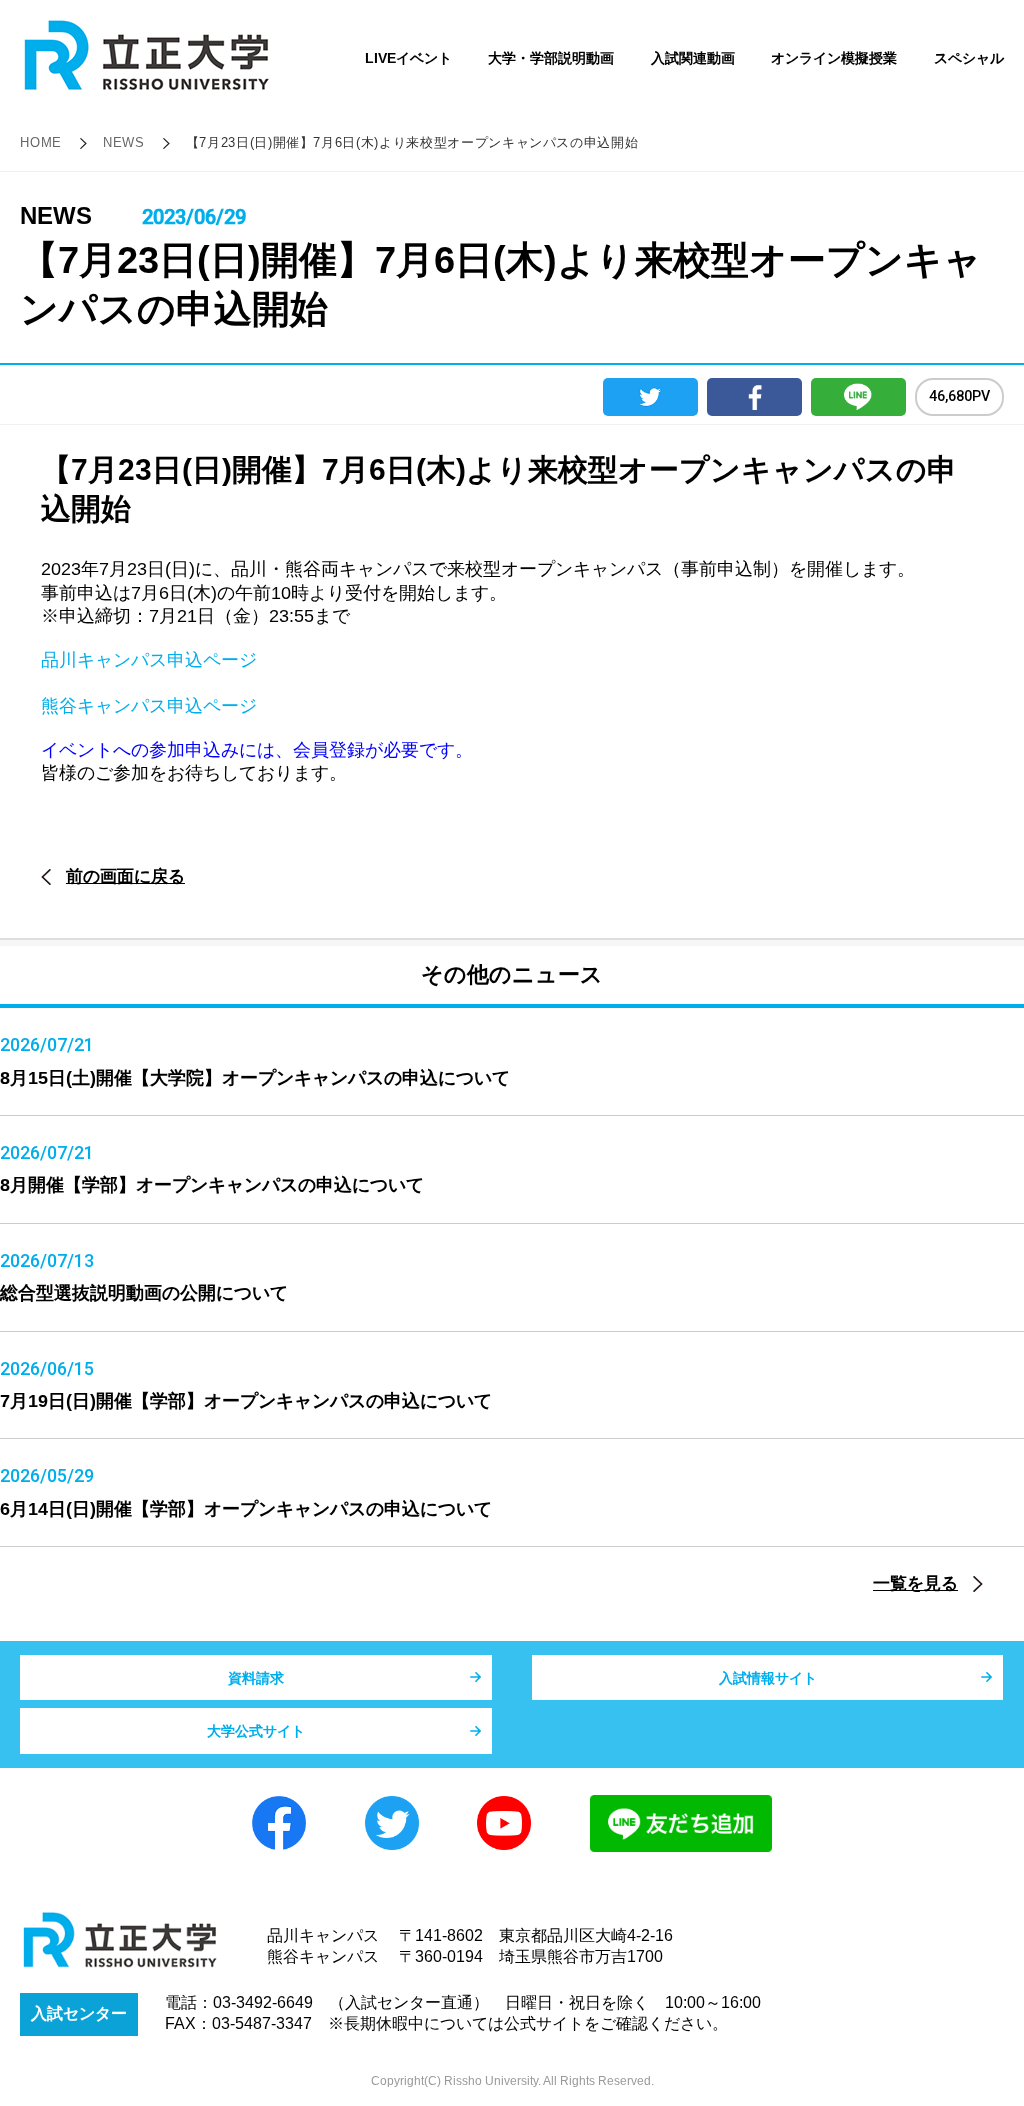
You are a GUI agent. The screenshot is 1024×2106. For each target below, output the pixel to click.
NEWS (124, 142)
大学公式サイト (256, 1731)
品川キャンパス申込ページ (149, 660)
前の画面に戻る (125, 876)
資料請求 (256, 1678)
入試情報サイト (768, 1678)
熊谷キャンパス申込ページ (149, 706)
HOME (41, 142)
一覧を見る (915, 1583)
